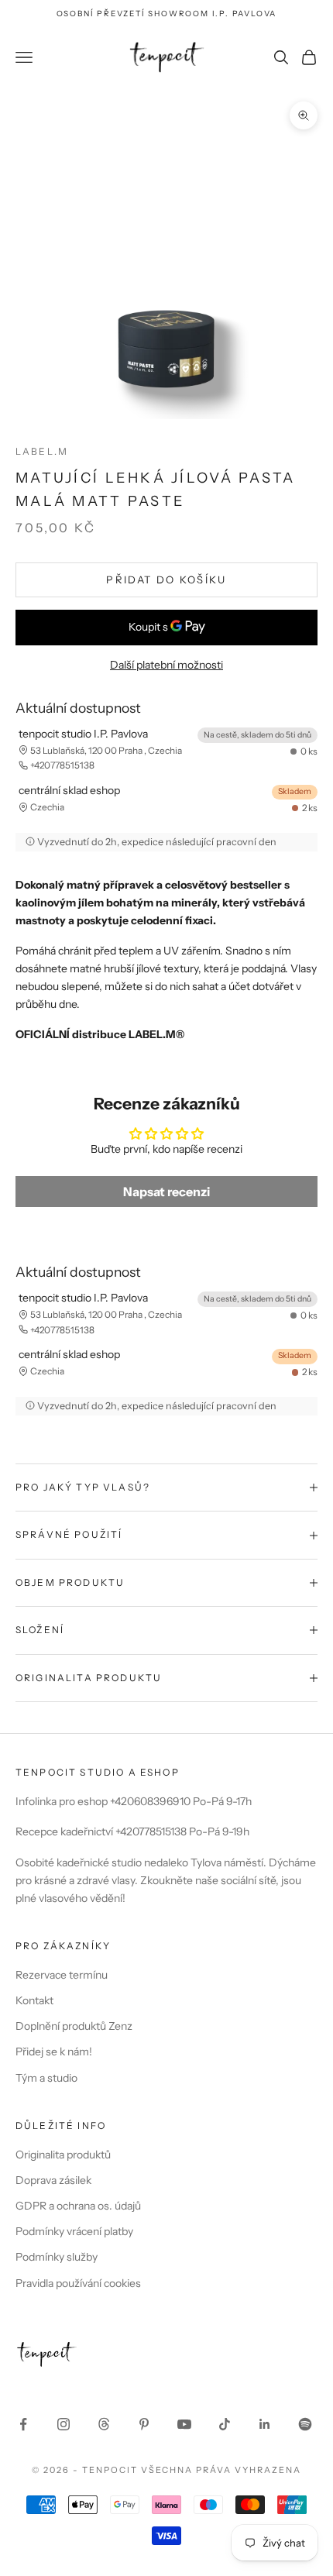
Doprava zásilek (53, 2180)
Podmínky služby (57, 2257)
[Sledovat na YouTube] (184, 2424)
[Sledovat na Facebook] (23, 2424)
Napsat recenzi (166, 1192)
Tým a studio (46, 2078)
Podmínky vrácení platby (74, 2231)
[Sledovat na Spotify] (305, 2424)
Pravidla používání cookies (78, 2283)
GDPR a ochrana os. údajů (78, 2206)
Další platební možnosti (166, 665)
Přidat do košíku (166, 580)
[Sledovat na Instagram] (64, 2424)
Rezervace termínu (62, 1975)
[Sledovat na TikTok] (225, 2424)
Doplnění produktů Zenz (74, 2026)
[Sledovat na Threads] (104, 2424)
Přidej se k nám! (54, 2052)
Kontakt (34, 2000)
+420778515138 (62, 765)
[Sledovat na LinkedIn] (265, 2424)
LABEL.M (42, 451)
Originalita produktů (63, 2155)
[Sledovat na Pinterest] (144, 2424)
